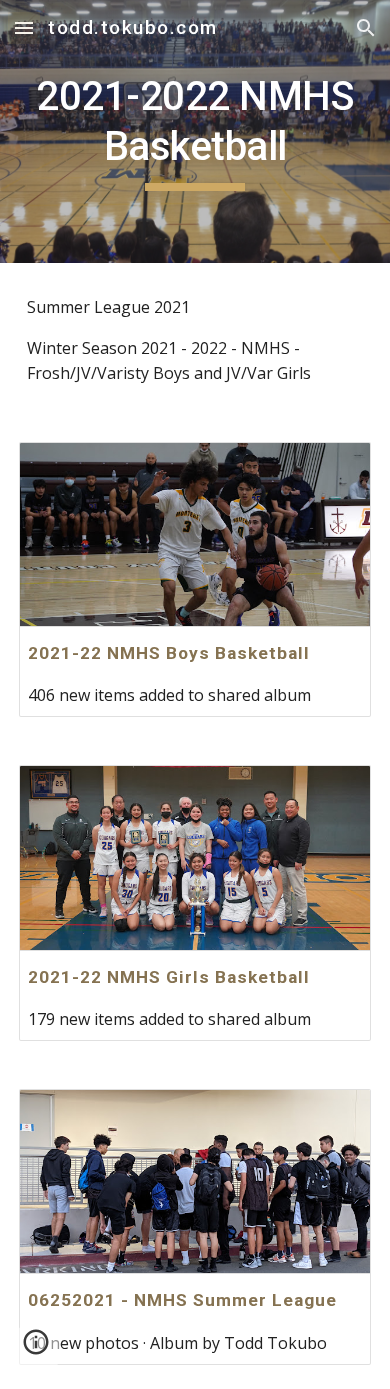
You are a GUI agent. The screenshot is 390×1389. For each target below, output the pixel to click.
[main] (195, 131)
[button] (24, 27)
